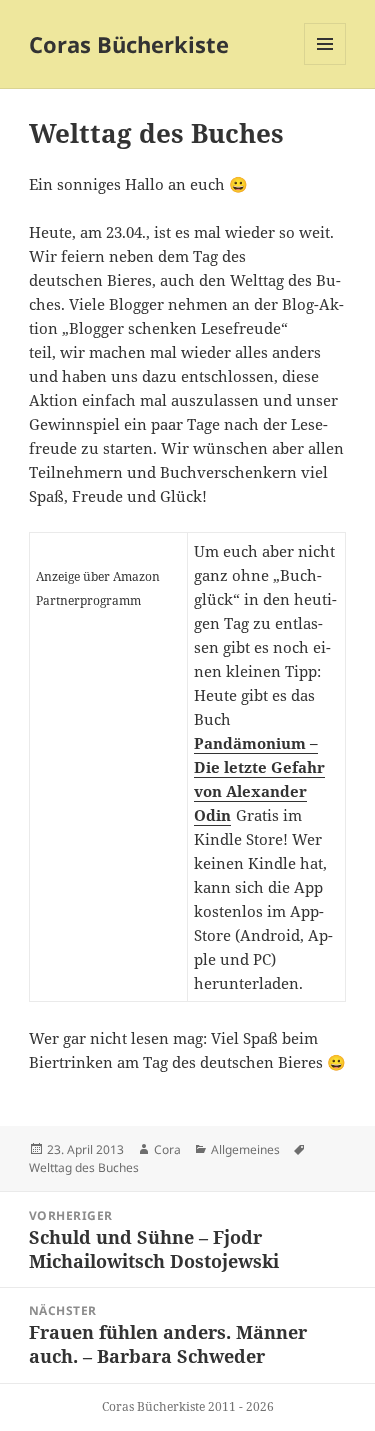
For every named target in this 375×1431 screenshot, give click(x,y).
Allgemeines (245, 1149)
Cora (167, 1149)
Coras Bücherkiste (129, 44)
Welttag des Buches (84, 1167)
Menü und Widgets (325, 64)
